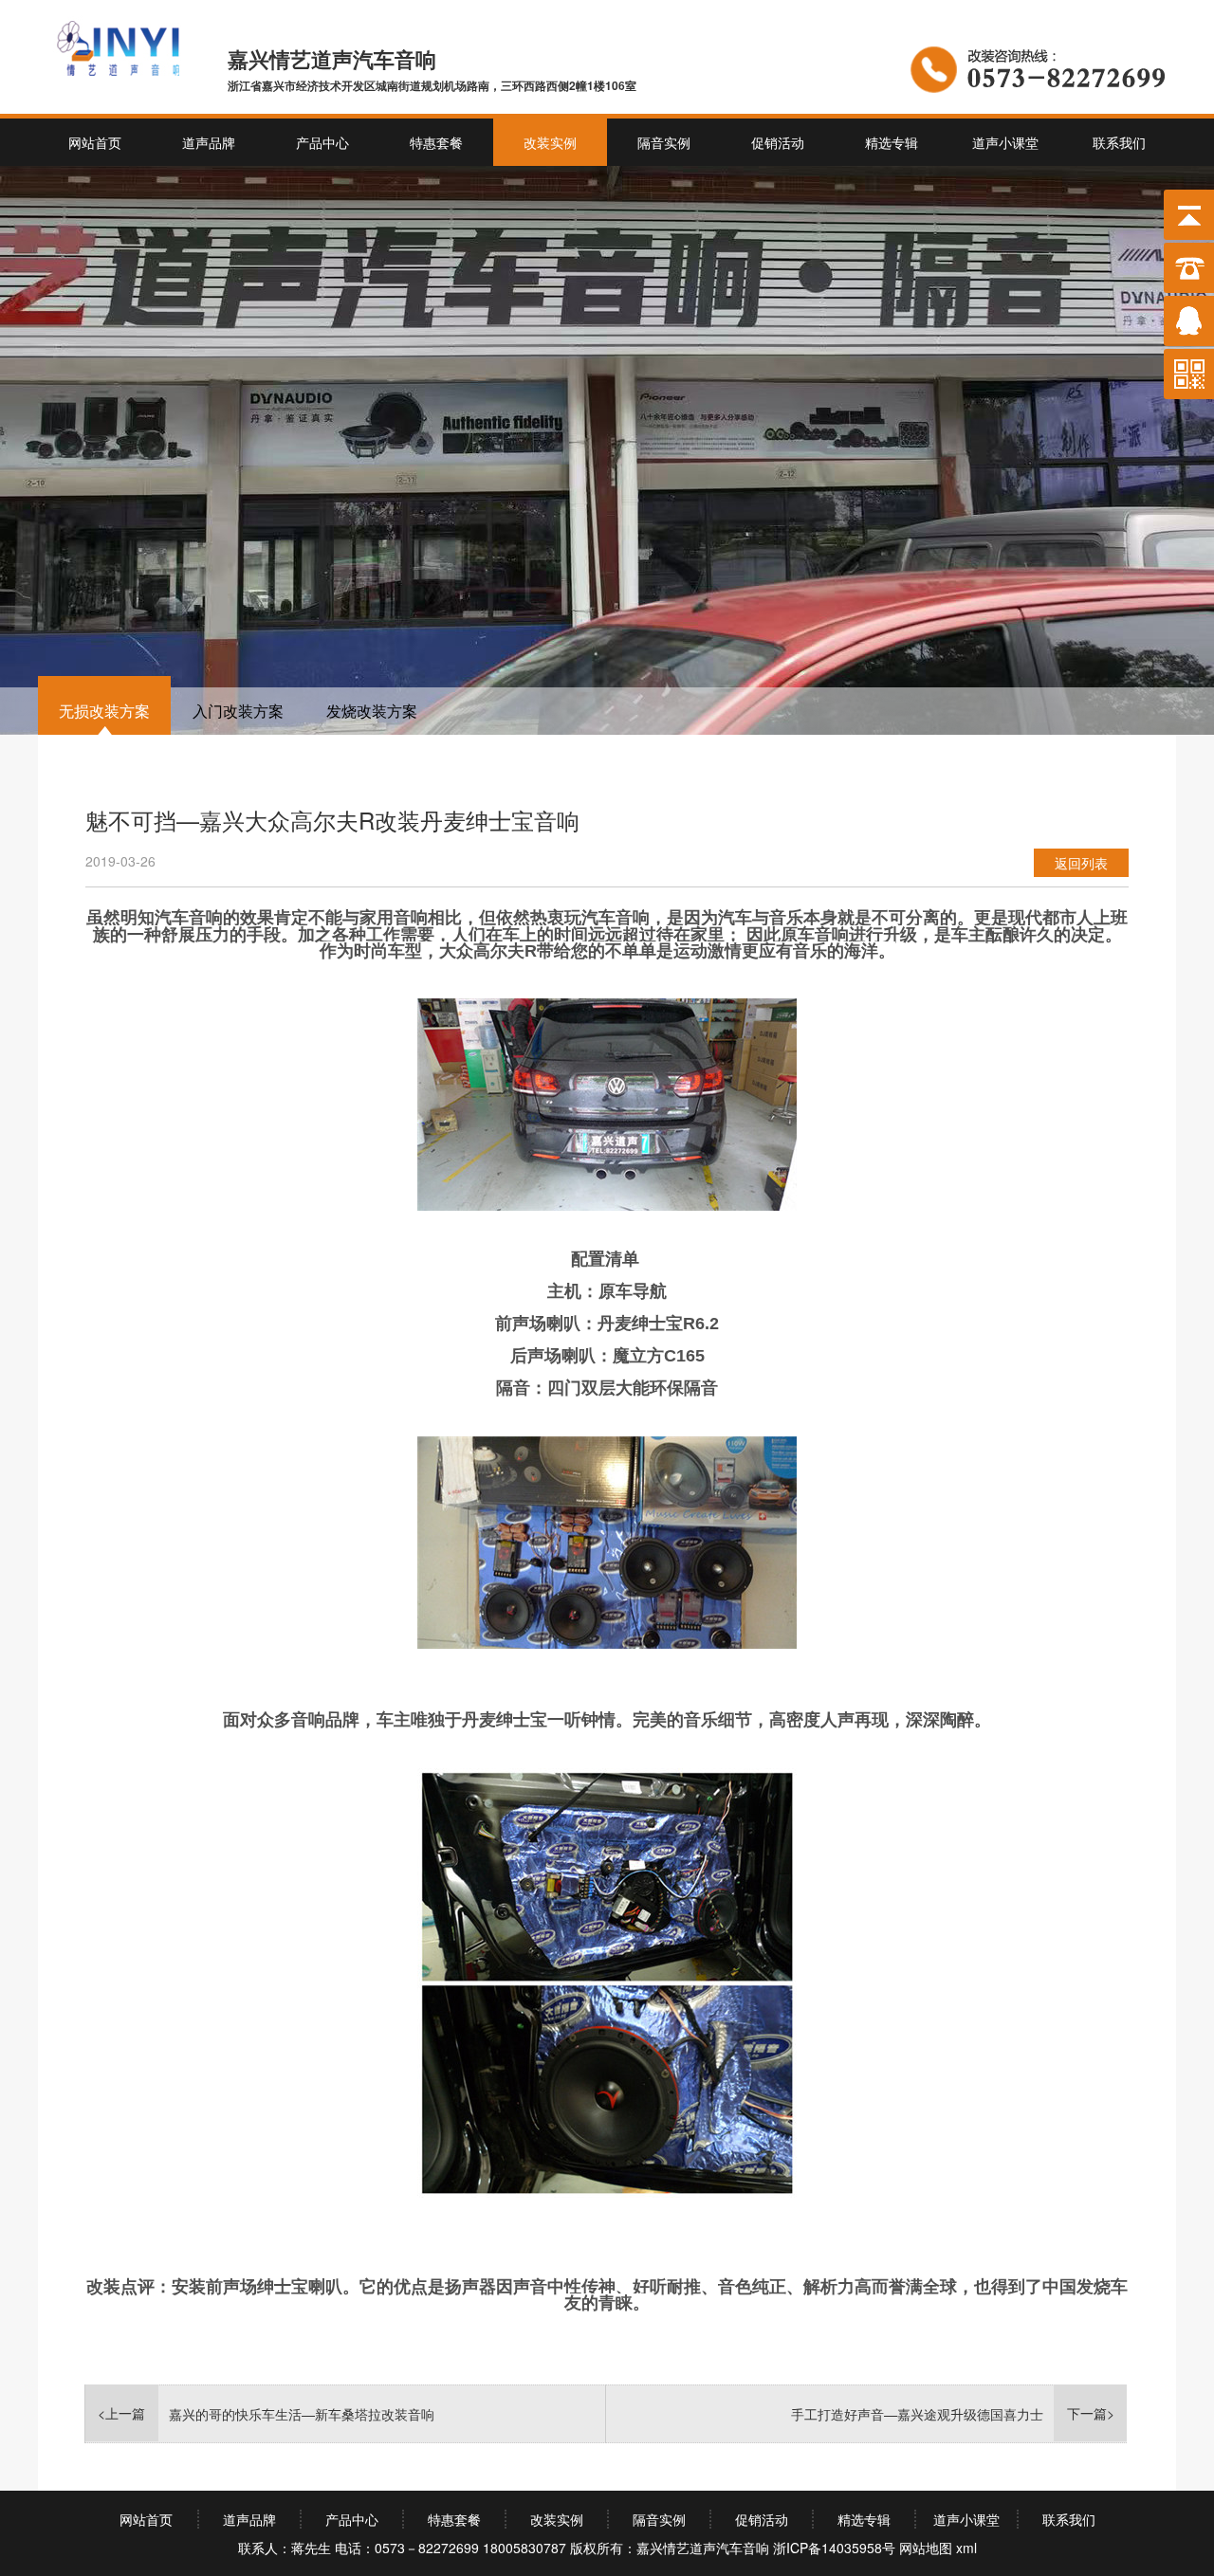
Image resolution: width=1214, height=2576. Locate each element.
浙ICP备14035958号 (834, 2548)
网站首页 (95, 142)
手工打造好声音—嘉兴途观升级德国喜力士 (917, 2414)
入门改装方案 (238, 711)
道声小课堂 (1005, 142)
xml (966, 2548)
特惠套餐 (436, 142)
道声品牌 (209, 142)
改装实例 (550, 142)
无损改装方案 (104, 711)
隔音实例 (664, 142)
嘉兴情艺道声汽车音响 (703, 2548)
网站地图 (926, 2548)
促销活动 (778, 142)
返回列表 (1081, 863)
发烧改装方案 (372, 711)
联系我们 (1119, 142)
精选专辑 (892, 142)
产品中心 (322, 142)
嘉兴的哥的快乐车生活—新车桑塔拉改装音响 (302, 2414)
